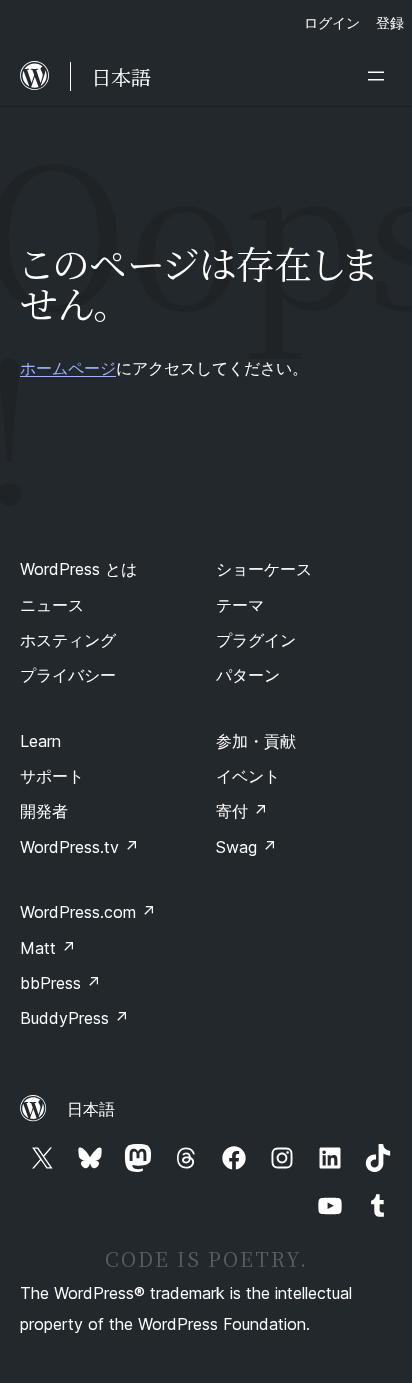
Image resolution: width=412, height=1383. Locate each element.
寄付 (242, 811)
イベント (248, 776)
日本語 (91, 1109)
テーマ (240, 605)
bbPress (60, 983)
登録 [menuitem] (390, 22)
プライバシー (68, 675)
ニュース (52, 605)
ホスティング (68, 640)
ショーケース (264, 569)
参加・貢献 (256, 741)
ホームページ (68, 368)
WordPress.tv (79, 847)
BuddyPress (74, 1018)
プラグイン (256, 640)
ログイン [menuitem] (332, 22)
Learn (40, 741)
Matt (48, 948)
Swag (246, 847)
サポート (52, 776)
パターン (248, 675)
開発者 (44, 811)
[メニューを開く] (380, 76)
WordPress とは (78, 569)
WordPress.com (88, 912)
